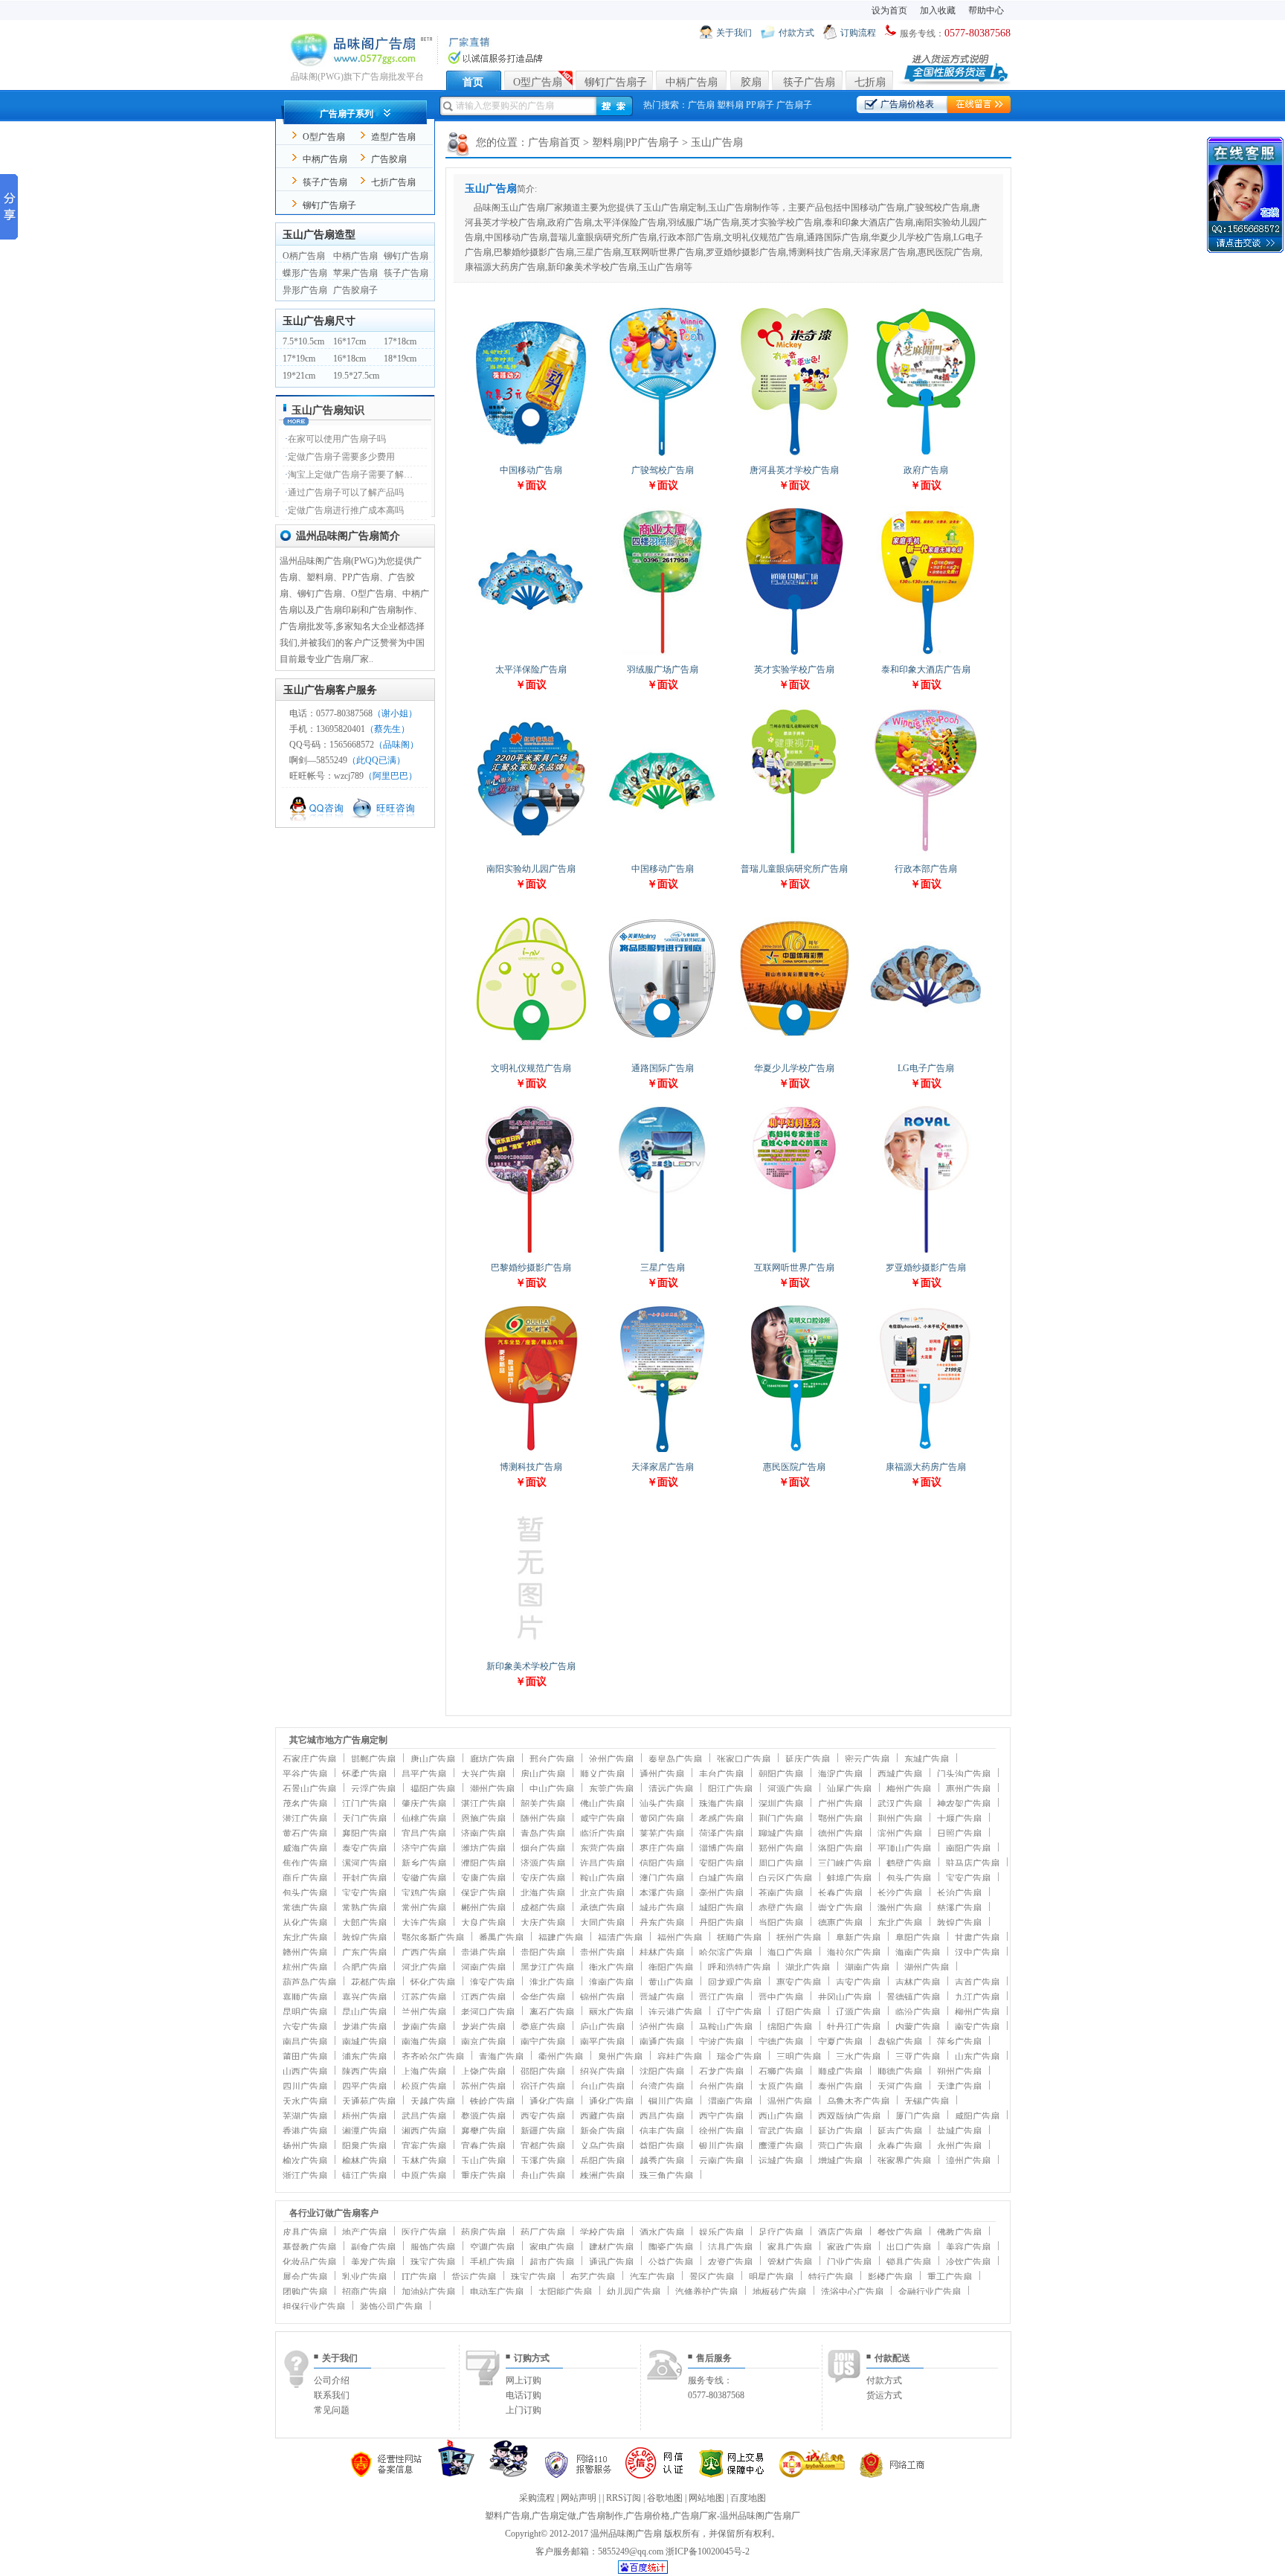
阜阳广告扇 (918, 1938)
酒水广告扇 (662, 2232)
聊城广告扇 (781, 1834)
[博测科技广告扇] (531, 1452)
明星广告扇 (771, 2277)
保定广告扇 (483, 1893)
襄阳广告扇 (364, 1834)
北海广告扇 (543, 1893)
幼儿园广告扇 (634, 2292)
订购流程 (858, 33)
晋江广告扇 (721, 1997)
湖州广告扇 (927, 1968)
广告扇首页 (554, 142)
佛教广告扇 (959, 2232)
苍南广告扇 (781, 1893)
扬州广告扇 (305, 2146)
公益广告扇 (671, 2262)
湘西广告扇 (424, 2131)
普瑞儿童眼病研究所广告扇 (794, 869)
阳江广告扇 (730, 1789)
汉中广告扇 (977, 1953)
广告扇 (701, 105)
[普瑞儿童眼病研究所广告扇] (794, 854)
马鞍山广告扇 (726, 2027)
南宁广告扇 (543, 2042)
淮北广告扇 (552, 1982)
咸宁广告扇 (602, 1819)
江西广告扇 (483, 1997)
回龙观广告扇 (735, 1982)
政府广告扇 (926, 470)
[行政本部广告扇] (926, 854)
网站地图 (706, 2498)
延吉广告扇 (900, 2131)
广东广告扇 (364, 1953)
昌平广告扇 (424, 1774)
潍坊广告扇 (483, 1849)
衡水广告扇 (611, 1968)
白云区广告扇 (785, 1878)
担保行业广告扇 (314, 2307)
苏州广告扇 (483, 2087)
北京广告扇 (602, 1893)
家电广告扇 (552, 2247)
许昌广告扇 (602, 1863)
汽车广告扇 (652, 2277)
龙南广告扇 (424, 2027)
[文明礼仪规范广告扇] (531, 1053)
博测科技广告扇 (531, 1467)
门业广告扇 (849, 2262)
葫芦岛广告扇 (309, 1982)
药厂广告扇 (543, 2232)
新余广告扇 (602, 2131)
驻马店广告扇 (973, 1863)
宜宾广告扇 (424, 2146)
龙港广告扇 (364, 2027)
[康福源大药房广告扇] (926, 1452)
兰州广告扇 (424, 2012)
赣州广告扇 (305, 1953)
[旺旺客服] (385, 819)
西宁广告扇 (721, 2116)
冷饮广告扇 (968, 2262)
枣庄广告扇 (662, 1849)
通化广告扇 (552, 2101)
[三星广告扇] (663, 1252)
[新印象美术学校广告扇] (531, 1651)
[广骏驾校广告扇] (663, 455)
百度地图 (748, 2498)
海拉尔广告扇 (854, 1953)
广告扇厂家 (695, 2516)
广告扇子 (794, 105)
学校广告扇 (602, 2232)
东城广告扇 (927, 1759)
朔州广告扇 (959, 2072)
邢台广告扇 (552, 1759)
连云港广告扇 (675, 2012)
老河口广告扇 (488, 2012)
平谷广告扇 (305, 1774)
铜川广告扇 (671, 2101)
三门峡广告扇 (845, 1863)
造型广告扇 (393, 137)
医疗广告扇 (424, 2232)
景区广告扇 (712, 2277)
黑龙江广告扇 (547, 1968)
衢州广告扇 (561, 2057)
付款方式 (796, 33)
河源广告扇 (790, 1789)
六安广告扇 (305, 2027)
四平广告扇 (364, 2087)
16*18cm (350, 359)
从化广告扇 (305, 1923)
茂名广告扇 (305, 1804)
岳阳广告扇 (602, 2161)
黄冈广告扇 (662, 1819)
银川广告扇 (721, 2146)
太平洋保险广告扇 (531, 669)
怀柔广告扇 (364, 1774)
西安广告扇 (543, 2116)
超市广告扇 (552, 2262)
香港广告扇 (305, 2131)
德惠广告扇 (840, 1923)
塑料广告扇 (507, 2516)
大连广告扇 (424, 1923)
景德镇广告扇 (913, 1997)
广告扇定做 (554, 2516)
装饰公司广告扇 (391, 2307)
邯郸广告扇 (373, 1759)
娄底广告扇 (543, 2027)
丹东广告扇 (662, 1923)
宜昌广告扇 (424, 1834)
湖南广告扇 (867, 1968)
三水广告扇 (858, 2057)
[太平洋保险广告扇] (531, 654)
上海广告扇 (424, 2072)
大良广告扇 (483, 1923)
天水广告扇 (305, 2101)
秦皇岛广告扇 (675, 1759)
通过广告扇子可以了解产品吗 (346, 492)
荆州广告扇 (900, 1819)
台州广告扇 (721, 2087)
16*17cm (350, 341)
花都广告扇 (373, 1982)
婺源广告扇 (483, 2116)
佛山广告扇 (602, 1804)
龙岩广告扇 (483, 2027)
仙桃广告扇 (424, 1819)
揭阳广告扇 (433, 1789)
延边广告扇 (840, 2131)
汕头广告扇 (662, 1804)
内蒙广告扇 (918, 2027)
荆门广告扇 (781, 1819)
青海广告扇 (501, 2057)
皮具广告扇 (305, 2232)
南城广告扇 (364, 2042)
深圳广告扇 (781, 1804)
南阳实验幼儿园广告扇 (531, 869)
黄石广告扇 (305, 1834)
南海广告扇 (424, 2042)
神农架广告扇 (964, 1804)
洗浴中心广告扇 (852, 2292)
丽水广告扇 (611, 2012)
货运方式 (884, 2395)
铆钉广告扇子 (616, 82)
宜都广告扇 (543, 2146)
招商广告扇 (364, 2292)
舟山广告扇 (543, 2176)
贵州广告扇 (602, 1953)
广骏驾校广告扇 (663, 470)
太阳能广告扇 (565, 2292)
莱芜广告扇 (662, 1834)
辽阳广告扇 (799, 2012)
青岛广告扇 (543, 1834)
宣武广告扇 (781, 2131)
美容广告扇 (968, 2247)
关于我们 (734, 33)
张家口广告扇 (744, 1759)
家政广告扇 (849, 2247)
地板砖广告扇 (779, 2292)
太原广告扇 (781, 2087)
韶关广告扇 (543, 1804)
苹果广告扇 (355, 273)
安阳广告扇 (721, 1863)
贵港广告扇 (483, 1953)
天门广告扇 (364, 1819)
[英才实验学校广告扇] (794, 654)
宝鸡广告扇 (424, 1893)
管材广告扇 (790, 2262)
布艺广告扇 (593, 2277)
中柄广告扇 (692, 82)
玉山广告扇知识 (328, 410)
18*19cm (400, 359)
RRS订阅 (624, 2498)
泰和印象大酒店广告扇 (926, 669)
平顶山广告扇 (904, 1849)
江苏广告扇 (424, 1997)
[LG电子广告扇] (926, 1053)
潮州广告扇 (492, 1789)
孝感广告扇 (721, 1819)
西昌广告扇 (662, 2116)
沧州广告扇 (611, 1759)
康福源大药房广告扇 (926, 1467)
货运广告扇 (474, 2277)
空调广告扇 (492, 2247)
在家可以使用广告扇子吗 (337, 439)
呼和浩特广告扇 (739, 1968)
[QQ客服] (319, 819)
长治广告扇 (959, 1893)
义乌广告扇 (602, 2146)
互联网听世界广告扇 (794, 1268)
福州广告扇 (680, 1938)
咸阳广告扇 (977, 2116)
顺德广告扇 (900, 2072)
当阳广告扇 (781, 1923)
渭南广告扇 (730, 2101)
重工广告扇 (950, 2277)
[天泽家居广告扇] (663, 1452)
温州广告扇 (790, 2101)
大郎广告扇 (364, 1923)
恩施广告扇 (483, 1819)
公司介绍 (332, 2380)
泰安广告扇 (364, 1849)
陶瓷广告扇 (671, 2247)
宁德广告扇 (781, 2042)
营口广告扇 (840, 2146)
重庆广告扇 (483, 2176)
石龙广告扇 (721, 2072)
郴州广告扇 (483, 1908)
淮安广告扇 (492, 1982)
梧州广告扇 (364, 2116)
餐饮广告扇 (900, 2232)
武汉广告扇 (900, 1804)
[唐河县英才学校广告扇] (794, 455)
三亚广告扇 (918, 2057)
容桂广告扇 (680, 2057)
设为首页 (889, 10)
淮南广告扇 (611, 1982)
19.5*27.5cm (356, 376)
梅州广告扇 (909, 1789)
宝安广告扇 (968, 1878)
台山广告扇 (602, 2087)
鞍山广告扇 (602, 1878)
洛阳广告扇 (840, 1849)
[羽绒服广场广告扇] (663, 654)
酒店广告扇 (840, 2232)
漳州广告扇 (968, 2161)
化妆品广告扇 (309, 2262)
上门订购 (524, 2410)
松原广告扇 (424, 2087)
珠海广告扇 (721, 1804)
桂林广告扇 (662, 1953)
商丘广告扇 (305, 1878)
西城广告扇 (900, 1774)
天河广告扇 (900, 2087)
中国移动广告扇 (531, 470)
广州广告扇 (840, 1804)
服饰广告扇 (433, 2247)
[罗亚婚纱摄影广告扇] (926, 1252)
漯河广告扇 (364, 1863)
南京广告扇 (483, 2042)
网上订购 (524, 2380)
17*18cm (400, 341)
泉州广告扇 (620, 2057)
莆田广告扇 (305, 2057)
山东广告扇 (977, 2057)
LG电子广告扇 (926, 1068)
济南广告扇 (483, 1834)
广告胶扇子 (355, 290)
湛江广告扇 (483, 1804)
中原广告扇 (424, 2176)
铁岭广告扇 (492, 2101)
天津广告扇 (959, 2087)
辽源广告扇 (858, 2012)
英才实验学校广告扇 (794, 669)
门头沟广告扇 (964, 1774)
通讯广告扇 (611, 2262)
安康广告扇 (483, 1878)
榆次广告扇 (305, 2161)
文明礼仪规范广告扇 (531, 1068)
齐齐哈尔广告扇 (433, 2057)
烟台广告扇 (543, 1849)
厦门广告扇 (918, 2116)
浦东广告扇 (364, 2057)
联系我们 (332, 2395)
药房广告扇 (483, 2232)
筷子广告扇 (809, 82)
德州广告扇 (840, 1834)
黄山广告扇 (671, 1982)
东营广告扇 (602, 1849)
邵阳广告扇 (543, 2072)
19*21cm (299, 376)
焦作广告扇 (305, 1863)
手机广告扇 (492, 2262)
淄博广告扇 (721, 1849)
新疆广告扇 (543, 2131)
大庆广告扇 (543, 1923)
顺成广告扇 (840, 2072)
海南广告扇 (918, 1953)
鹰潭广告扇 (781, 2146)
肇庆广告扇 (424, 1804)
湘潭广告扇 (364, 2131)
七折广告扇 (393, 182)
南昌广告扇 (305, 2042)
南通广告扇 (662, 2042)
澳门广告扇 (662, 1878)
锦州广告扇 (602, 1997)
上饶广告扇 (483, 2072)
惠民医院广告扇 (794, 1467)
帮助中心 (986, 10)
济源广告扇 (543, 1863)
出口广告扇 (909, 2247)
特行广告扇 (831, 2277)
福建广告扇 (561, 1938)
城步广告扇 (662, 1908)
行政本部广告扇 (926, 869)
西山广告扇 (781, 2116)
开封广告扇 (364, 1878)
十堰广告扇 (959, 1819)
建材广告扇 (611, 2247)
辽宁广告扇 (739, 2012)
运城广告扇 (781, 2161)
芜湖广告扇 (305, 2116)
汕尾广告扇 (849, 1789)
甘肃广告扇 (977, 1938)
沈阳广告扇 (662, 2072)
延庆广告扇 (808, 1759)
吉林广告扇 (918, 1982)
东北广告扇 (900, 1923)
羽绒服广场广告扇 (663, 669)
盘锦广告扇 (900, 2042)
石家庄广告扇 (309, 1759)
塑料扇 (730, 105)
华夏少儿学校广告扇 (794, 1068)
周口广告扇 (781, 1863)
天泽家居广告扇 (663, 1467)
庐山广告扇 (602, 2027)
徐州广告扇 (721, 2131)
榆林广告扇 (364, 2161)
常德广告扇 (305, 1908)
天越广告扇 (433, 2101)
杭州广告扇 (305, 1968)
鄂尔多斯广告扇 (433, 1938)
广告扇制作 (601, 2516)
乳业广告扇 (364, 2277)
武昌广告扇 (424, 2116)
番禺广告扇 (501, 1938)
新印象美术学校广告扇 (531, 1666)
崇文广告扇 (840, 1908)
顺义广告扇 (602, 1774)
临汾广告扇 (918, 2012)
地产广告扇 (364, 2232)
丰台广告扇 (721, 1774)
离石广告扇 (552, 2012)
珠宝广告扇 (433, 2262)
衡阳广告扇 (671, 1968)
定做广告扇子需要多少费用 (341, 457)
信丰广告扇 (662, 2131)
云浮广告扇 (373, 1789)
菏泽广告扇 (721, 1834)
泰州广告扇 (840, 2087)
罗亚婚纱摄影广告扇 (926, 1268)
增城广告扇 (840, 2161)
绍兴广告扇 (602, 2072)
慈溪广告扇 (959, 1908)
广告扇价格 (648, 2516)
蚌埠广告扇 (849, 1878)
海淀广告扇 (840, 1774)
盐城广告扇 (959, 2131)
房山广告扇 (543, 1774)
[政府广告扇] (926, 455)
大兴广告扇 (483, 1774)
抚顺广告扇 (739, 1938)
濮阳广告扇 (483, 1863)
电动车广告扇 (497, 2292)
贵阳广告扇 (543, 1953)
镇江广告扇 (364, 2176)
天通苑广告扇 (369, 2101)
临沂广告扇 (602, 1834)
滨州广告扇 (900, 1834)
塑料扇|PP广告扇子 (635, 142)
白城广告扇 (721, 1878)
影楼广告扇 (890, 2277)
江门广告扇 (364, 1804)
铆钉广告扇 (406, 256)
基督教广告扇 (309, 2247)
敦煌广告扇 (959, 1923)
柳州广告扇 (977, 2012)
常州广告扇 (424, 1908)
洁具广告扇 (730, 2247)
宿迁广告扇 (543, 2087)
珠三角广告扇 (666, 2176)
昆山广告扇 (364, 2012)
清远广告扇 (671, 1789)
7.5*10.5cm (303, 341)
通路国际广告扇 (663, 1068)
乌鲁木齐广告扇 (858, 2101)
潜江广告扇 (305, 1819)
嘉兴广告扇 (364, 1997)
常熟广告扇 (364, 1908)
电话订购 (524, 2395)
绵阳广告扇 (790, 2027)
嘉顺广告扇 (305, 1997)
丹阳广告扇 (721, 1923)
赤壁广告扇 (781, 1908)
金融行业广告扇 (930, 2292)
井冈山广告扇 (845, 1997)
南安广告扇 (977, 2027)
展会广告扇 (305, 2277)
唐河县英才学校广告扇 (794, 470)
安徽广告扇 (424, 1878)
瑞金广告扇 (739, 2057)
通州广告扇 (662, 1774)
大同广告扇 (602, 1923)
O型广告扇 (538, 82)
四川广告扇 (305, 2087)
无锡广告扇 (927, 2101)
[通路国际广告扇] (663, 1053)
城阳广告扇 (721, 1908)
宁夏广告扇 (840, 2042)
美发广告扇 (373, 2262)
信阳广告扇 (662, 1863)
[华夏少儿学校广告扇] (794, 1053)
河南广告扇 (483, 1968)
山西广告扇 (305, 2072)
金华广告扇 (543, 1997)
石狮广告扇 (781, 2072)
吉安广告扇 (858, 1982)
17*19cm (299, 359)
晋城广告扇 (662, 1997)
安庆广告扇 (543, 1878)
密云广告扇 (867, 1759)
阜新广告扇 (858, 1938)
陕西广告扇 (364, 2072)
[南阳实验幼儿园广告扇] (531, 854)
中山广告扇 (552, 1789)
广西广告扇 (424, 1953)
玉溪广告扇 (543, 2161)
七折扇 (870, 82)
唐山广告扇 (433, 1759)
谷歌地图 (665, 2498)
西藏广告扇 (602, 2116)
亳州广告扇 (721, 1893)
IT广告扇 (419, 2277)
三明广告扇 (799, 2057)
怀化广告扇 (433, 1982)
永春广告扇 (900, 2146)
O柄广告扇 (304, 256)
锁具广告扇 (909, 2262)
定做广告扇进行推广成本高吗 (346, 510)
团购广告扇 (305, 2292)
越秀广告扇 (662, 2161)
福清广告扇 (620, 1938)
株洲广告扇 (602, 2176)
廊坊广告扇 (492, 1759)
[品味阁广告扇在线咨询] (1245, 250)
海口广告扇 (790, 1953)
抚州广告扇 (799, 1938)
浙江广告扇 (305, 2176)
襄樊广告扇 (483, 2131)
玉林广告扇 (424, 2161)
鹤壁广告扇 (909, 1863)
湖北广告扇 (808, 1968)
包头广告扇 (909, 1878)
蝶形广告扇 (305, 273)
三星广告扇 (663, 1268)
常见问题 (332, 2410)
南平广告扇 (602, 2042)
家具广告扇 (790, 2247)
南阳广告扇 (968, 1849)
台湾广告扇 (662, 2087)
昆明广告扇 (305, 2012)
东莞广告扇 (611, 1789)
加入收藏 (938, 10)
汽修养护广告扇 (706, 2292)
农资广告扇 (730, 2262)
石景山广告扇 (309, 1789)
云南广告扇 (721, 2161)
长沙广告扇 (900, 1893)
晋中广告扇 (781, 1997)
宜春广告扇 (483, 2146)
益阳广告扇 (662, 2146)
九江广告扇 (977, 1997)
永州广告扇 (959, 2146)
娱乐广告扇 (721, 2232)
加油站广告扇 (428, 2292)
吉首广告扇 (977, 1982)
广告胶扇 (389, 159)
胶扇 (751, 82)
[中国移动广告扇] (531, 455)
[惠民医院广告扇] (794, 1452)
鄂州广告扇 (840, 1819)
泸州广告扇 (662, 2027)
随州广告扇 (543, 1819)
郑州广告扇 (781, 1849)
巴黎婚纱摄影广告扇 (531, 1268)
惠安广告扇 (799, 1982)
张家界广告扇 (904, 2161)
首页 (473, 82)
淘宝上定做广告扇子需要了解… (350, 475)
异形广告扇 (305, 290)
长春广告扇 (840, 1893)
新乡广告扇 (424, 1863)
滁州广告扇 (900, 1908)
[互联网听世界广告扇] (794, 1252)
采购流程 (537, 2498)
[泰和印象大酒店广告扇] (926, 654)
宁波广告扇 (721, 2042)
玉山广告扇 (483, 2161)
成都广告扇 (543, 1908)
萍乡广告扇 (959, 2042)
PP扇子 (760, 105)
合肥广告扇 (364, 1968)
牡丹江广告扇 (854, 2027)
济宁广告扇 (424, 1849)
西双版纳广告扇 (849, 2116)
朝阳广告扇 (781, 1774)
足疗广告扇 (781, 2232)
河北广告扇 (424, 1968)
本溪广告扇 (662, 1893)
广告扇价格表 (907, 104)
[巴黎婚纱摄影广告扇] (531, 1252)
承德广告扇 (602, 1908)
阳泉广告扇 (364, 2146)
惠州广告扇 (968, 1789)
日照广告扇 (959, 1834)
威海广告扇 (305, 1849)
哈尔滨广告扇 (726, 1953)
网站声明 (579, 2498)
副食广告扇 (373, 2247)
